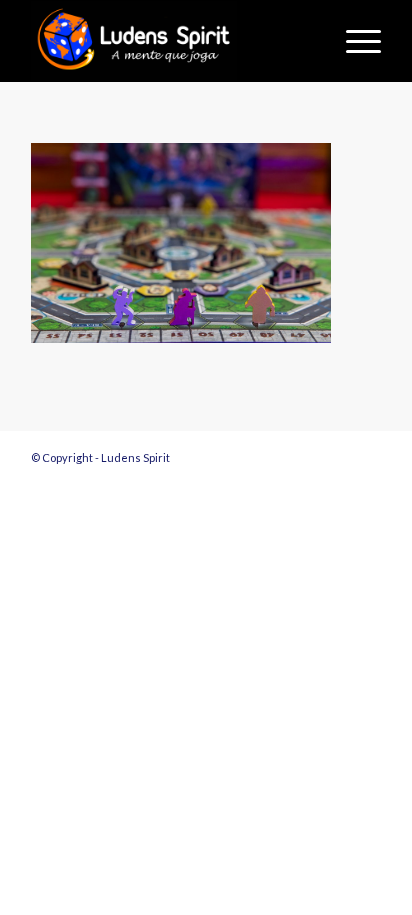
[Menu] (353, 41)
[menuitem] (353, 41)
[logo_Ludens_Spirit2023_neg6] (171, 41)
